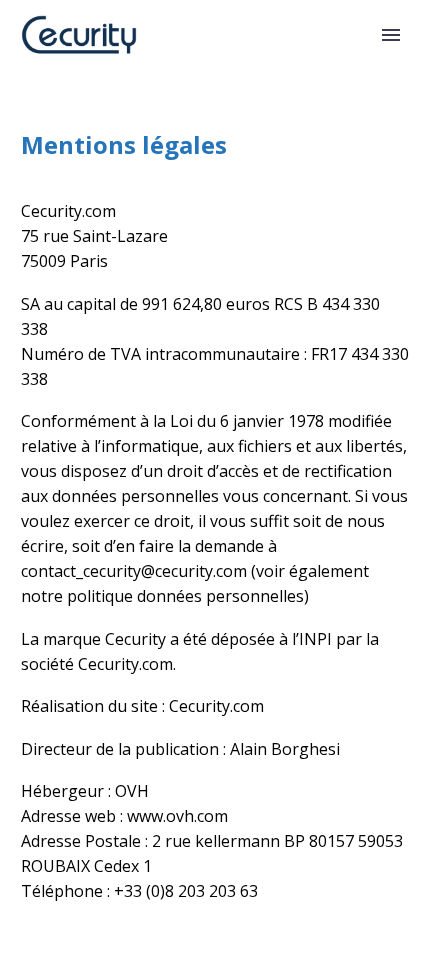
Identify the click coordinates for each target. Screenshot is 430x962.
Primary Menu (391, 35)
